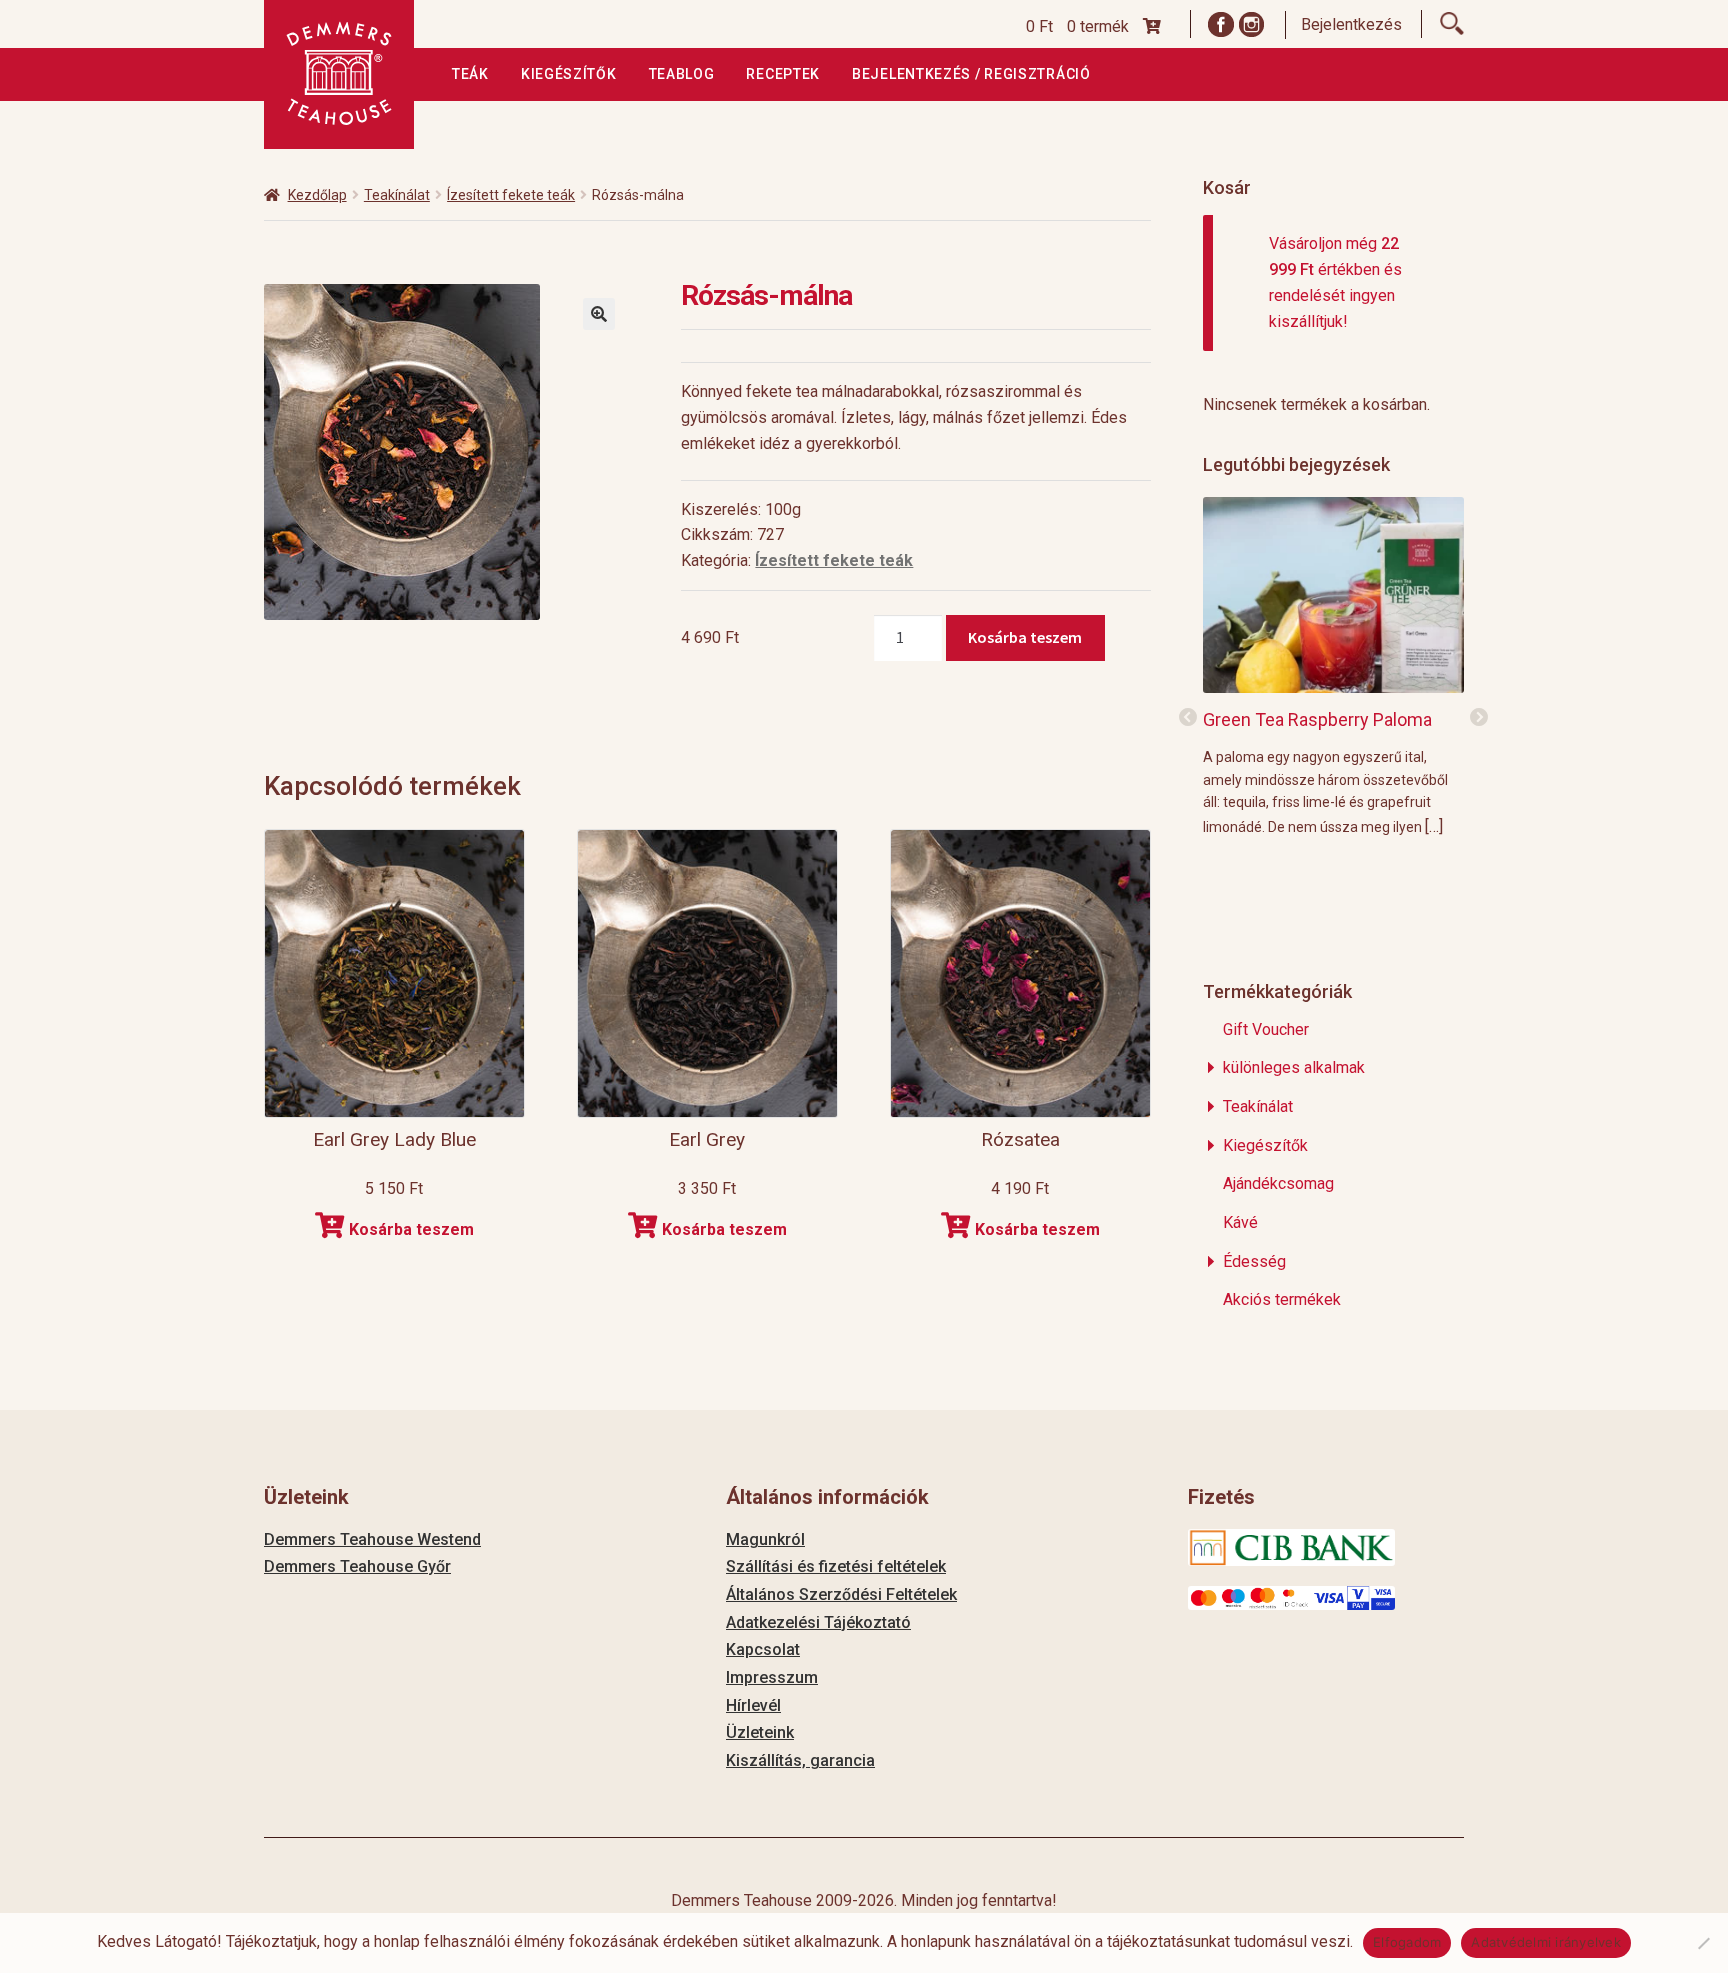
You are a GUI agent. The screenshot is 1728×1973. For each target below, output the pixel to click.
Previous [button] (1188, 718)
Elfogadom (1407, 1942)
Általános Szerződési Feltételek (841, 1594)
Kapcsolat (763, 1649)
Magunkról (765, 1539)
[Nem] (1703, 1943)
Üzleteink (760, 1732)
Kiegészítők (569, 74)
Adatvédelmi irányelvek (1546, 1942)
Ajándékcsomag (1278, 1183)
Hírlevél (753, 1705)
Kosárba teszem (1025, 637)
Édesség (1254, 1261)
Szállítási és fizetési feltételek (836, 1566)
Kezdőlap (317, 195)
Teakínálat (397, 195)
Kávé (1240, 1222)
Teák (470, 74)
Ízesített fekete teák (511, 195)
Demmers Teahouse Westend (372, 1539)
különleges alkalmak (1294, 1067)
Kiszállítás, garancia (800, 1760)
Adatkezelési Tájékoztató (818, 1622)
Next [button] (1479, 718)
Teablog (682, 74)
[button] (599, 314)
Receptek (783, 74)
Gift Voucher (1266, 1029)
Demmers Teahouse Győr (357, 1566)
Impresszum (772, 1677)
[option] (1333, 665)
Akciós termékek (1282, 1299)
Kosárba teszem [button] (411, 1229)
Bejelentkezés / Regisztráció (971, 74)
